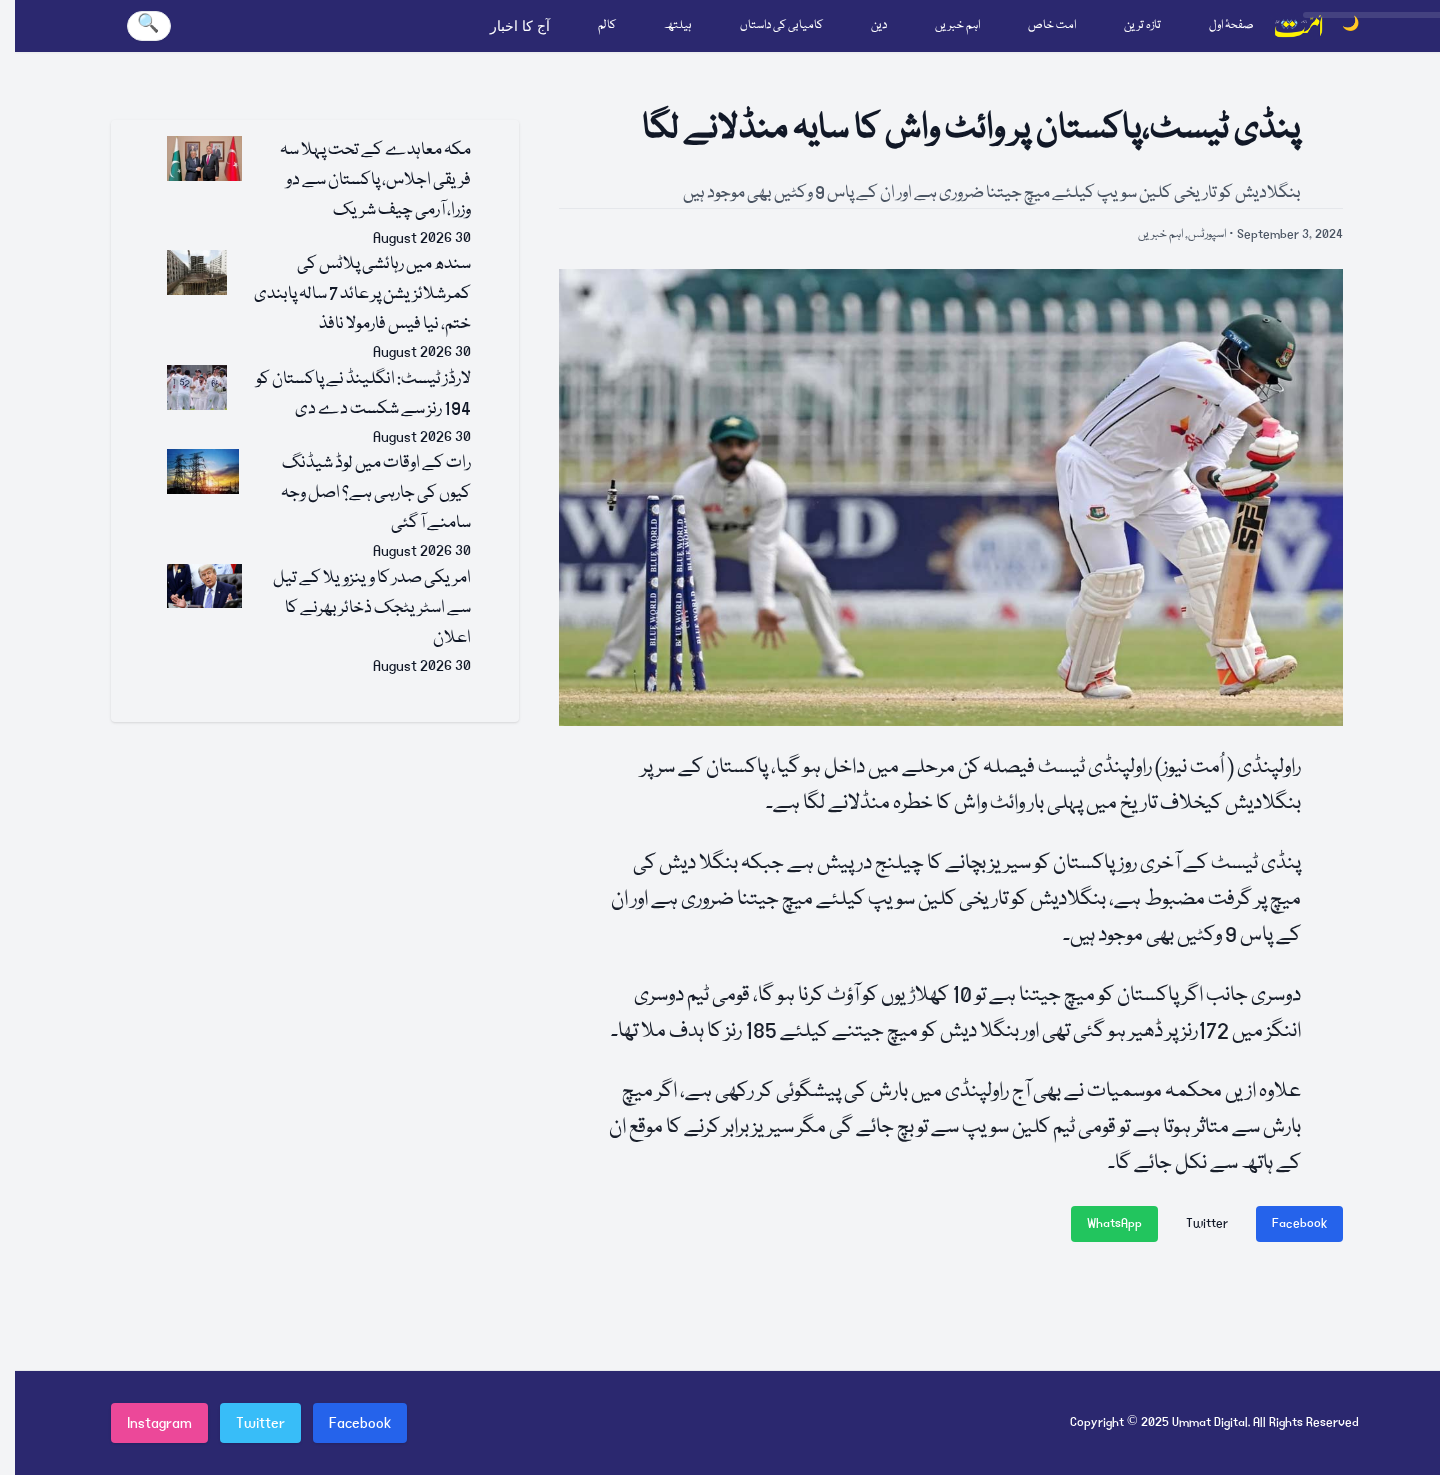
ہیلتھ (678, 25)
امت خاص (1052, 25)
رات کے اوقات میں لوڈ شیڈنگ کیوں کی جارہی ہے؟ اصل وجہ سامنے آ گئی (376, 493)
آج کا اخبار (520, 26)
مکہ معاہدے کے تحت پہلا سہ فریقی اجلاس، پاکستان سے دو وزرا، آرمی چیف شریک (375, 180)
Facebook (1299, 1223)
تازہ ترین (1142, 25)
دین (879, 25)
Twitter (1207, 1223)
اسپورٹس (1207, 234)
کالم (607, 25)
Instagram (159, 1423)
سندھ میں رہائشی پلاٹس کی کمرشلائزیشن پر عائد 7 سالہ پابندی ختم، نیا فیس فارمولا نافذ (362, 294)
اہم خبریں (957, 25)
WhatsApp (1114, 1223)
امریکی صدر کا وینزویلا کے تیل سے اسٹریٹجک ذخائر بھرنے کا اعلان (372, 608)
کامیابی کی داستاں (781, 25)
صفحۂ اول (1231, 25)
